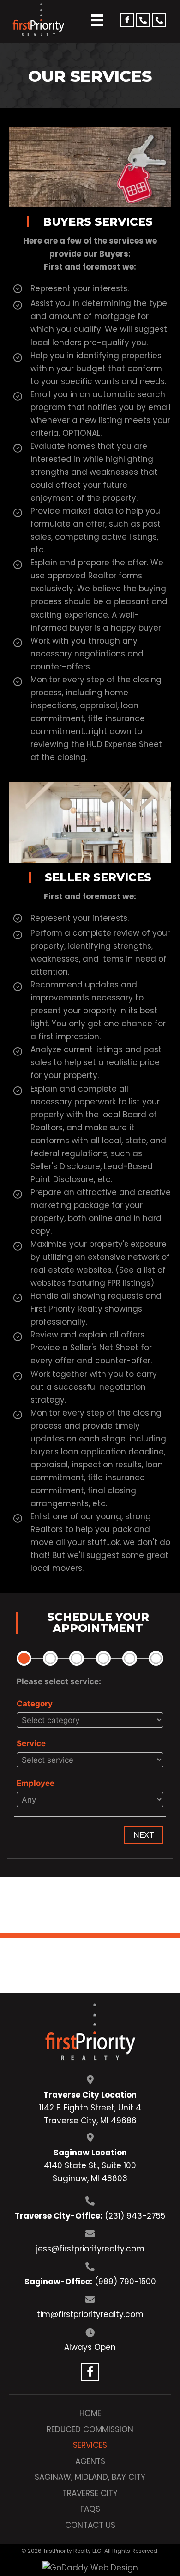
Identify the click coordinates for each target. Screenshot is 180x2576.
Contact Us (90, 2525)
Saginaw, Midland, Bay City (90, 2477)
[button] (127, 20)
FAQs (90, 2509)
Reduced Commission (90, 2429)
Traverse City (90, 2493)
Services (90, 2445)
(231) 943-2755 (135, 2216)
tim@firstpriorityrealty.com (90, 2314)
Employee (36, 1783)
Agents (90, 2461)
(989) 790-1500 (125, 2282)
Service (31, 1743)
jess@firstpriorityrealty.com (90, 2249)
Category (35, 1704)
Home (90, 2413)
